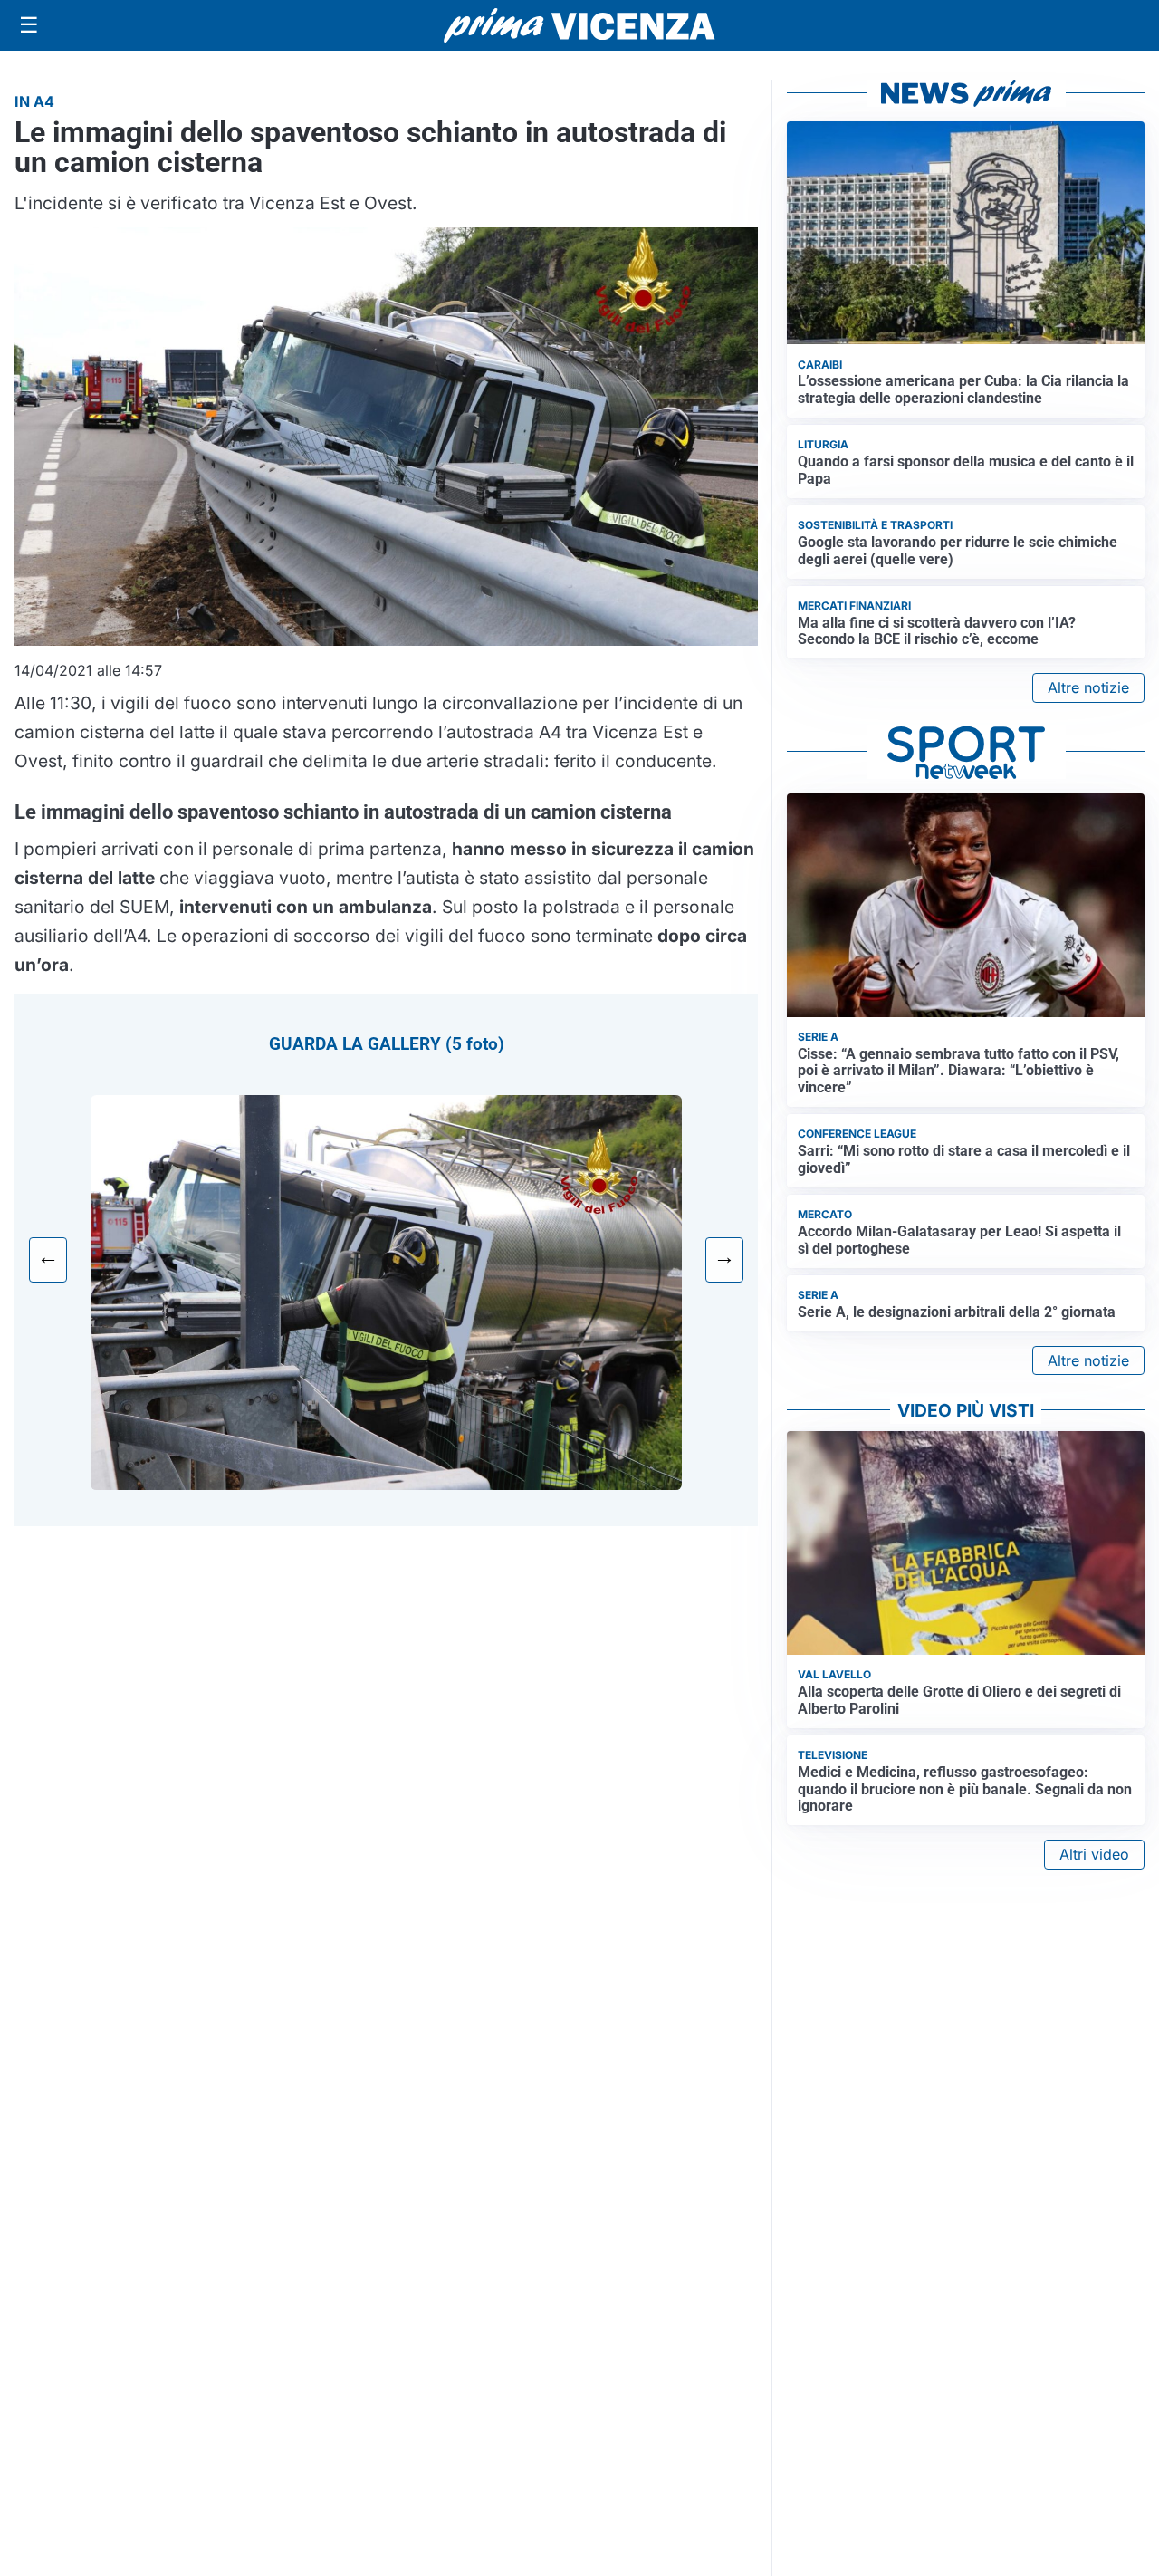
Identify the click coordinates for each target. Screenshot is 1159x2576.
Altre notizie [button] (1088, 687)
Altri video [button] (1094, 1854)
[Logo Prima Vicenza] (579, 25)
